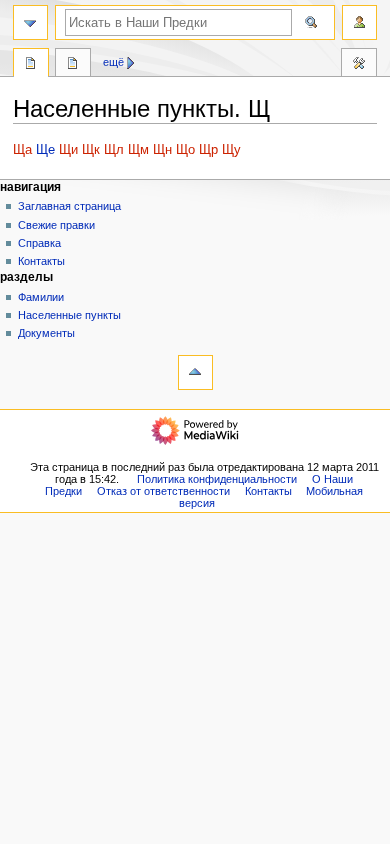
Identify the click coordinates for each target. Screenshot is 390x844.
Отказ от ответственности (163, 491)
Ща (22, 150)
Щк (91, 150)
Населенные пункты (69, 315)
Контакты (41, 261)
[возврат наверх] (195, 372)
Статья (31, 65)
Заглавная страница (69, 206)
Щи (68, 150)
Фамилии (41, 297)
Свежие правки (56, 225)
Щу (231, 150)
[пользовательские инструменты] (359, 22)
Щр (208, 150)
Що (185, 150)
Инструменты (359, 65)
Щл (114, 150)
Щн (162, 150)
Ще (45, 150)
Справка (39, 243)
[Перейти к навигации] (30, 22)
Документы (46, 333)
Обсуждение (73, 65)
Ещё (113, 62)
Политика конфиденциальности (217, 479)
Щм (138, 150)
